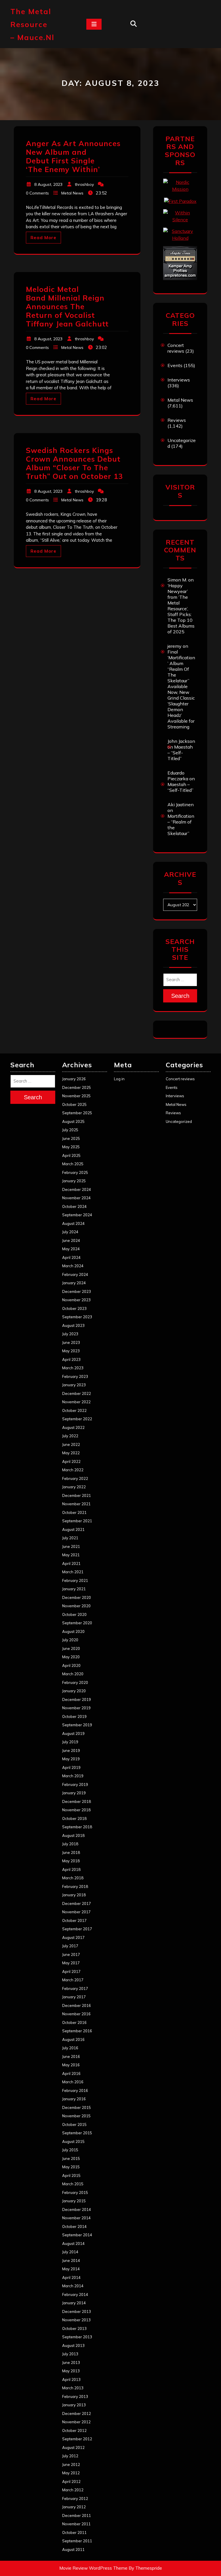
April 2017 (71, 1971)
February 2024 (75, 1274)
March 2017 (73, 1980)
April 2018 (71, 1869)
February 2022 (75, 1478)
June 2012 (71, 2464)
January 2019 (74, 1793)
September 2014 (77, 2235)
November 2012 (76, 2422)
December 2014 (77, 2209)
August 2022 (73, 1427)
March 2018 (73, 1878)
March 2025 (73, 1164)
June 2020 (71, 1648)
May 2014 (71, 2269)
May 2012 (71, 2473)
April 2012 (71, 2481)
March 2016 (73, 2082)
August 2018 (73, 1835)
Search (180, 996)
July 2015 (70, 2150)
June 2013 (71, 2362)
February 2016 (75, 2090)
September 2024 (77, 1215)
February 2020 (75, 1682)
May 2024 (71, 1249)
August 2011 (73, 2549)
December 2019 (77, 1699)
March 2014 (73, 2286)
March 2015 (73, 2184)
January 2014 (74, 2303)
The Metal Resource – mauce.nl (32, 24)
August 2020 (73, 1631)
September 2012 (77, 2439)
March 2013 (73, 2388)
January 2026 (74, 1079)
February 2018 (75, 1886)
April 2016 (71, 2073)
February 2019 (75, 1784)
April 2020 (71, 1665)
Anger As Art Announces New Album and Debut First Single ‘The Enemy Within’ (73, 156)
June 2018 (71, 1852)
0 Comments (37, 193)
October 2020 (74, 1614)
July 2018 (70, 1844)
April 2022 (71, 1461)
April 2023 (71, 1359)
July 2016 (70, 2048)
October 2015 (74, 2124)
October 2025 (74, 1104)
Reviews (177, 420)
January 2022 (74, 1487)
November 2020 (76, 1606)
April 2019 (71, 1767)
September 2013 (77, 2337)
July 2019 (70, 1742)
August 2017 (73, 1937)
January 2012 (74, 2507)
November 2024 (76, 1198)
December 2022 (77, 1393)
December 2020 (77, 1597)
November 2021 (76, 1504)
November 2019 (76, 1708)
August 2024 (73, 1223)
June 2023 (71, 1342)
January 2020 (74, 1691)
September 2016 (77, 2031)
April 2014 (71, 2277)
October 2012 (74, 2430)
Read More (43, 238)
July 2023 (70, 1334)
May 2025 (71, 1147)
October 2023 (74, 1308)
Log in (119, 1079)
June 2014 (71, 2260)
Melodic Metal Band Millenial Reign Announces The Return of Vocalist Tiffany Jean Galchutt (67, 306)
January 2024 (74, 1283)
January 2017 (74, 1997)
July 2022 (70, 1436)
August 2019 (73, 1733)
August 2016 (73, 2039)
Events (175, 365)
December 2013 (77, 2311)
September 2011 (77, 2541)
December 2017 (77, 1903)
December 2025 (77, 1087)
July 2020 (70, 1640)
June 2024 (71, 1240)
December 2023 (77, 1291)
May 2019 (71, 1759)
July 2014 (70, 2252)
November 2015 (76, 2116)
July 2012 (70, 2456)
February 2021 (75, 1580)
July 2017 (70, 1946)
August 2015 (73, 2141)
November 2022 (76, 1402)
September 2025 (77, 1113)
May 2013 (71, 2371)
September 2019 (77, 1725)
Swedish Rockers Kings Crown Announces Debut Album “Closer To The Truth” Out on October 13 (74, 463)
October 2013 (74, 2328)
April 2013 (71, 2379)
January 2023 (74, 1385)
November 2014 (76, 2218)
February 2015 (75, 2192)
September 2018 (77, 1827)
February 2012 (75, 2498)
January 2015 (74, 2201)
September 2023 (77, 1317)
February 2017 (75, 1988)
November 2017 (76, 1912)
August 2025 (73, 1121)
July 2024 (70, 1232)
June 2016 (71, 2056)
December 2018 (77, 1801)
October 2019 (74, 1716)
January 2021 (74, 1589)
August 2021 (73, 1529)
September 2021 (77, 1521)
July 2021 (70, 1538)
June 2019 (71, 1750)
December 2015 (77, 2107)
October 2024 (74, 1206)
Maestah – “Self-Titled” (180, 753)
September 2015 (77, 2133)
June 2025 (71, 1138)
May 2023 (71, 1351)
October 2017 (74, 1920)
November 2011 (76, 2524)
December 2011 (77, 2515)
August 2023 (73, 1325)
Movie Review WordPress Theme (93, 2568)
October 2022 (74, 1410)
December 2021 (77, 1495)
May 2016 (71, 2065)
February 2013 (75, 2396)
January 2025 (74, 1181)
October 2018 (74, 1818)
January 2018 (74, 1895)
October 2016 (74, 2022)
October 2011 (74, 2532)
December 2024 (77, 1189)
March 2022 (73, 1470)
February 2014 (75, 2294)
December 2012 (77, 2413)
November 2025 (76, 1096)
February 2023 (75, 1376)
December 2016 (77, 2005)
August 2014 (73, 2243)
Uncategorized (179, 1121)
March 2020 (73, 1674)
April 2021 (71, 1563)
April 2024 (71, 1257)
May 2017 (71, 1963)
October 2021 (74, 1512)
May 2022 (71, 1453)
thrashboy (84, 184)
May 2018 (71, 1861)
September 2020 (77, 1623)
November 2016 (76, 2014)
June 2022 (71, 1444)
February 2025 (75, 1172)
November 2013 (76, 2320)
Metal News (72, 193)
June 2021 (71, 1546)
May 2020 (71, 1657)
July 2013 (70, 2354)
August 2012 (73, 2447)
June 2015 (71, 2158)
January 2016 (74, 2099)
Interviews (179, 380)
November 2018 (76, 1810)
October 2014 (74, 2226)
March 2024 (73, 1266)
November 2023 (76, 1300)
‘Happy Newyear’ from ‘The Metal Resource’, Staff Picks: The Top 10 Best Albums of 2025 (181, 609)
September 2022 (77, 1419)
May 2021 (71, 1555)
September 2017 (77, 1929)
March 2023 (73, 1368)
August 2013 (73, 2345)
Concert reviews (176, 348)
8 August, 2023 (48, 184)
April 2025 (71, 1155)
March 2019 (73, 1776)
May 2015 (71, 2167)
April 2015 (71, 2175)
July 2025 (70, 1130)
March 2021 (73, 1572)
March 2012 (73, 2490)
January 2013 (74, 2405)
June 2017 (71, 1954)
